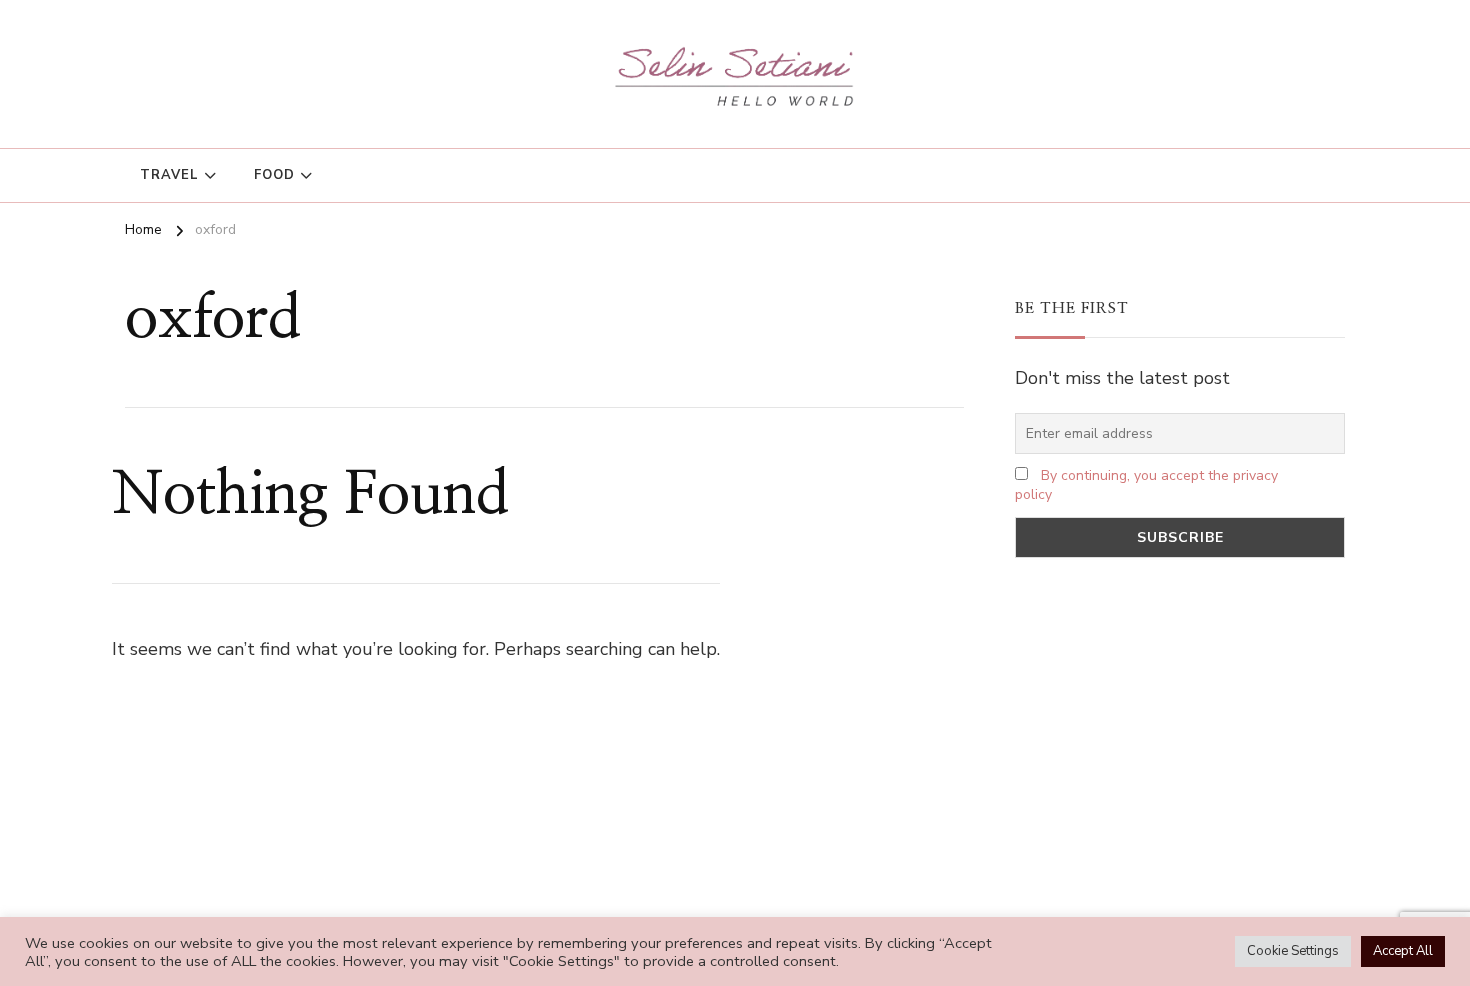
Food (274, 175)
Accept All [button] (1403, 951)
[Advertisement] (1180, 733)
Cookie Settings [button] (1293, 951)
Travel (169, 175)
